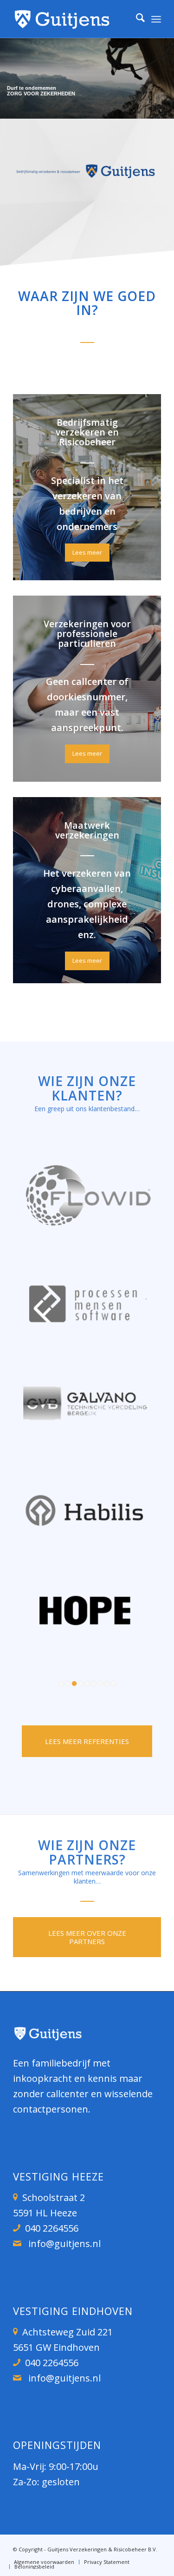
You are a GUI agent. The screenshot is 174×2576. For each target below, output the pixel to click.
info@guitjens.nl (64, 2244)
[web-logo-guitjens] (72, 19)
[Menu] (156, 19)
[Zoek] (136, 19)
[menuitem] (136, 19)
